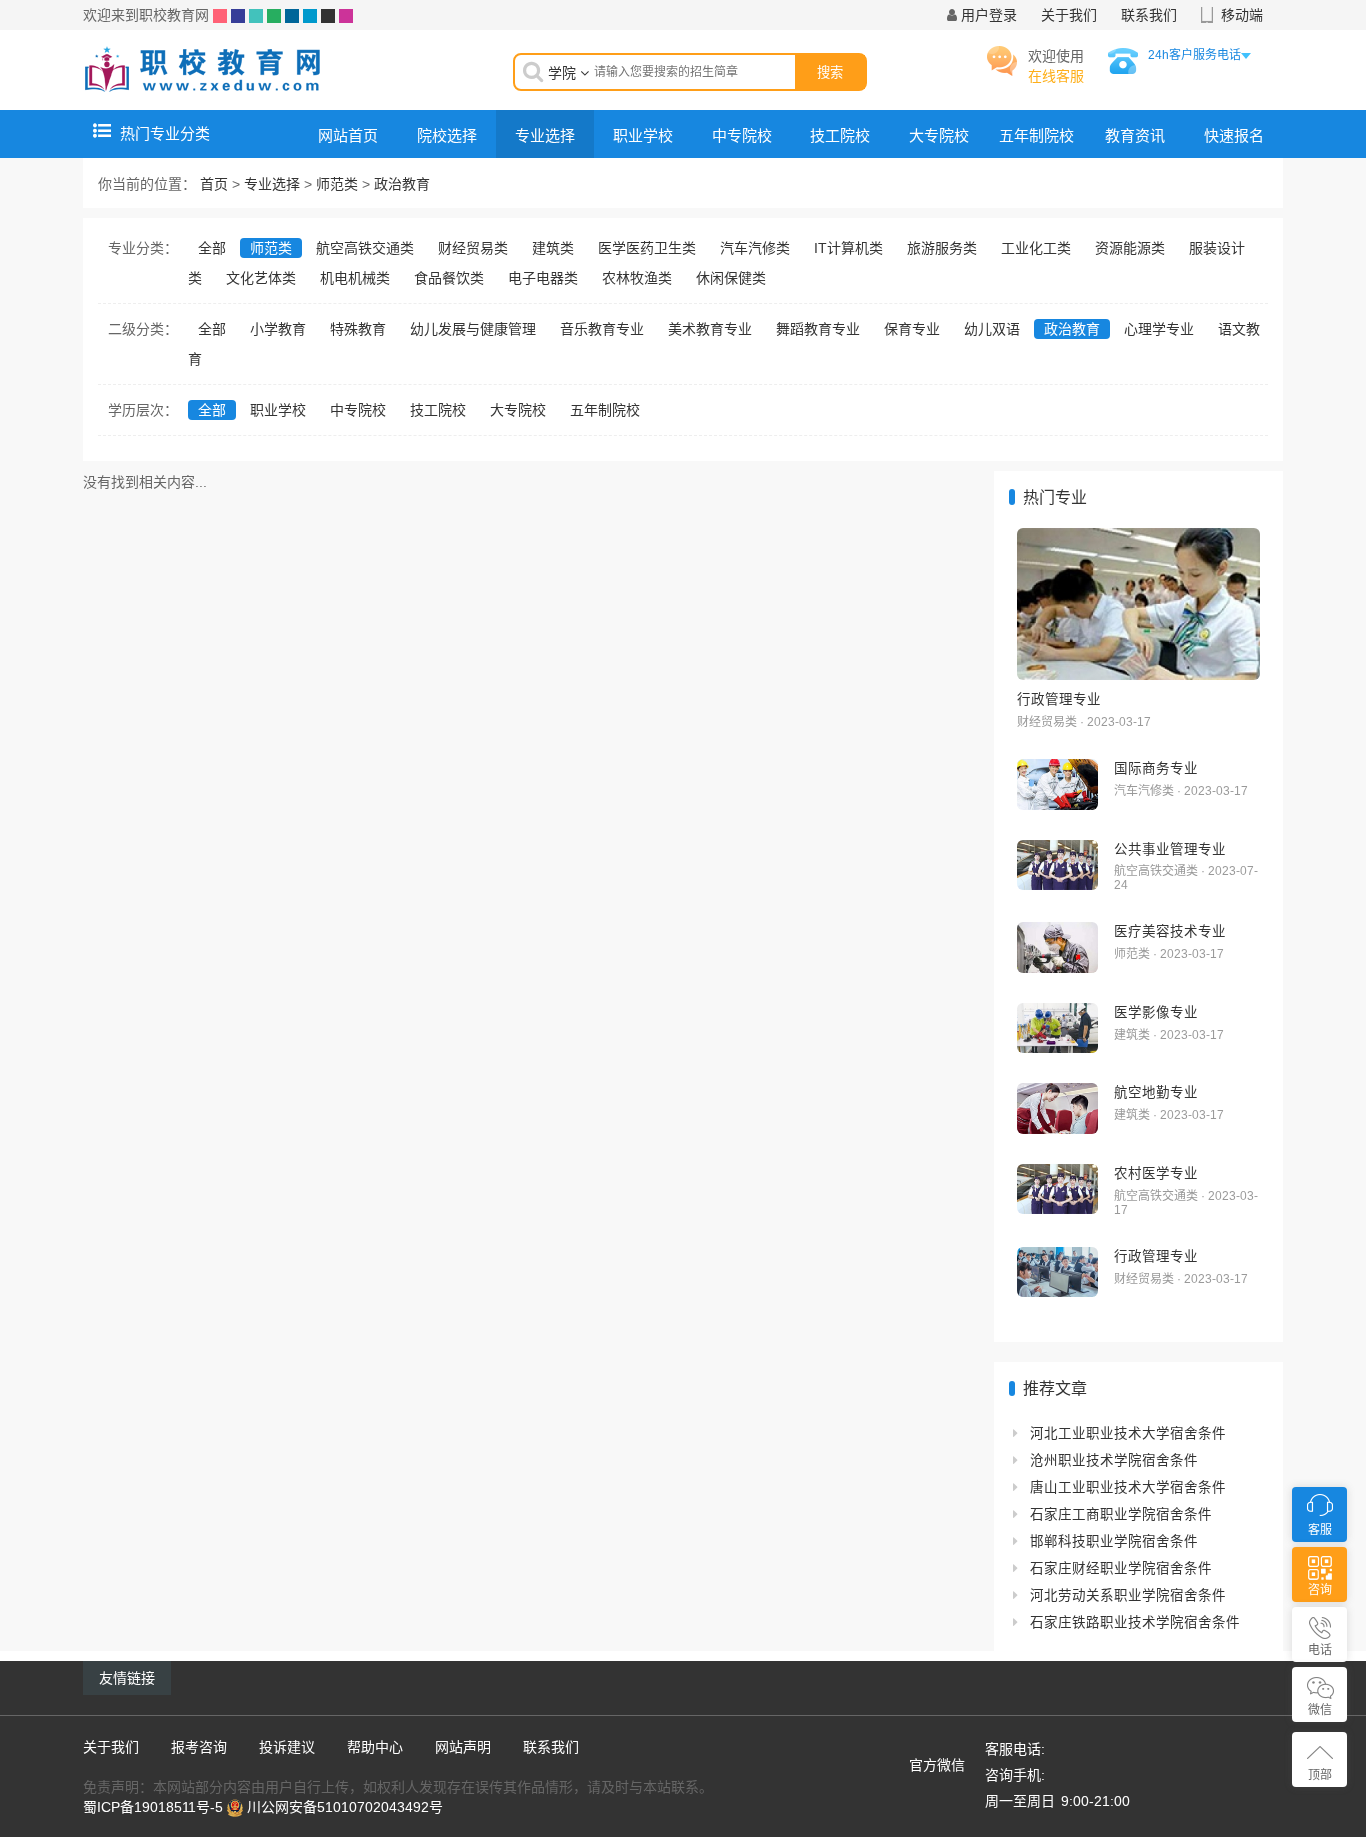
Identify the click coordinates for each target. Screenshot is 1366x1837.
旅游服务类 (942, 248)
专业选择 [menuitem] (545, 135)
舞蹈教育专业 (818, 329)
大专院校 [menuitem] (939, 135)
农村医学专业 (1156, 1173)
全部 (212, 248)
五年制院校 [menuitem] (1036, 135)
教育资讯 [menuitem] (1135, 135)
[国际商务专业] (1057, 784)
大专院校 (518, 410)
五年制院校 (605, 410)
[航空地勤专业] (1057, 1108)
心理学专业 (1159, 329)
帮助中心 (375, 1747)
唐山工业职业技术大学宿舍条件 (1128, 1487)
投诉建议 (287, 1747)
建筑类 (553, 248)
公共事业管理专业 (1170, 849)
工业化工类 (1036, 248)
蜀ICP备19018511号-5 (153, 1807)
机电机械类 (355, 278)
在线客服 (1056, 76)
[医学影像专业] (1057, 1028)
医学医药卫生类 (647, 248)
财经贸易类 (473, 248)
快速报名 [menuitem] (1234, 135)
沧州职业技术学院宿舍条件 (1114, 1460)
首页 (214, 184)
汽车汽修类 (755, 248)
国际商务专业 (1156, 768)
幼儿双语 (992, 329)
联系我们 (1149, 15)
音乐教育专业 (602, 329)
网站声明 (463, 1747)
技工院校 (438, 410)
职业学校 (278, 410)
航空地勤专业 (1156, 1092)
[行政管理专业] (1138, 604)
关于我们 (1069, 15)
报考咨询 (199, 1747)
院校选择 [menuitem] (447, 135)
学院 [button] (564, 73)
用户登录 (989, 15)
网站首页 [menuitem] (348, 135)
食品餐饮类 (449, 278)
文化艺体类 (261, 278)
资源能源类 (1130, 248)
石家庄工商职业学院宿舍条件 (1121, 1514)
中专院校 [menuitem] (742, 135)
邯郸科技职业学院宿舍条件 (1114, 1541)
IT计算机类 (848, 248)
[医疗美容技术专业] (1057, 947)
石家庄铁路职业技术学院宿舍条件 (1135, 1622)
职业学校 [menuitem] (643, 135)
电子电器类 (543, 278)
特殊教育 (358, 329)
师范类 (337, 184)
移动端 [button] (1242, 15)
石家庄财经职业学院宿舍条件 (1121, 1568)
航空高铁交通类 (365, 248)
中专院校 (358, 410)
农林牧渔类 (637, 278)
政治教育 (402, 184)
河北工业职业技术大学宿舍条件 (1128, 1433)
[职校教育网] (203, 69)
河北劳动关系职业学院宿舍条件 (1128, 1595)
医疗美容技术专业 (1170, 931)
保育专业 (912, 329)
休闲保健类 (731, 278)
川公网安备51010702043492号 (345, 1807)
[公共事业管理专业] (1057, 865)
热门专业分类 (165, 133)
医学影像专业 (1156, 1012)
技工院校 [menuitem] (840, 135)
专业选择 (272, 184)
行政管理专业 (1059, 699)
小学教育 (278, 329)
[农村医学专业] (1057, 1189)
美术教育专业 (710, 329)
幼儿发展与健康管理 (473, 329)
